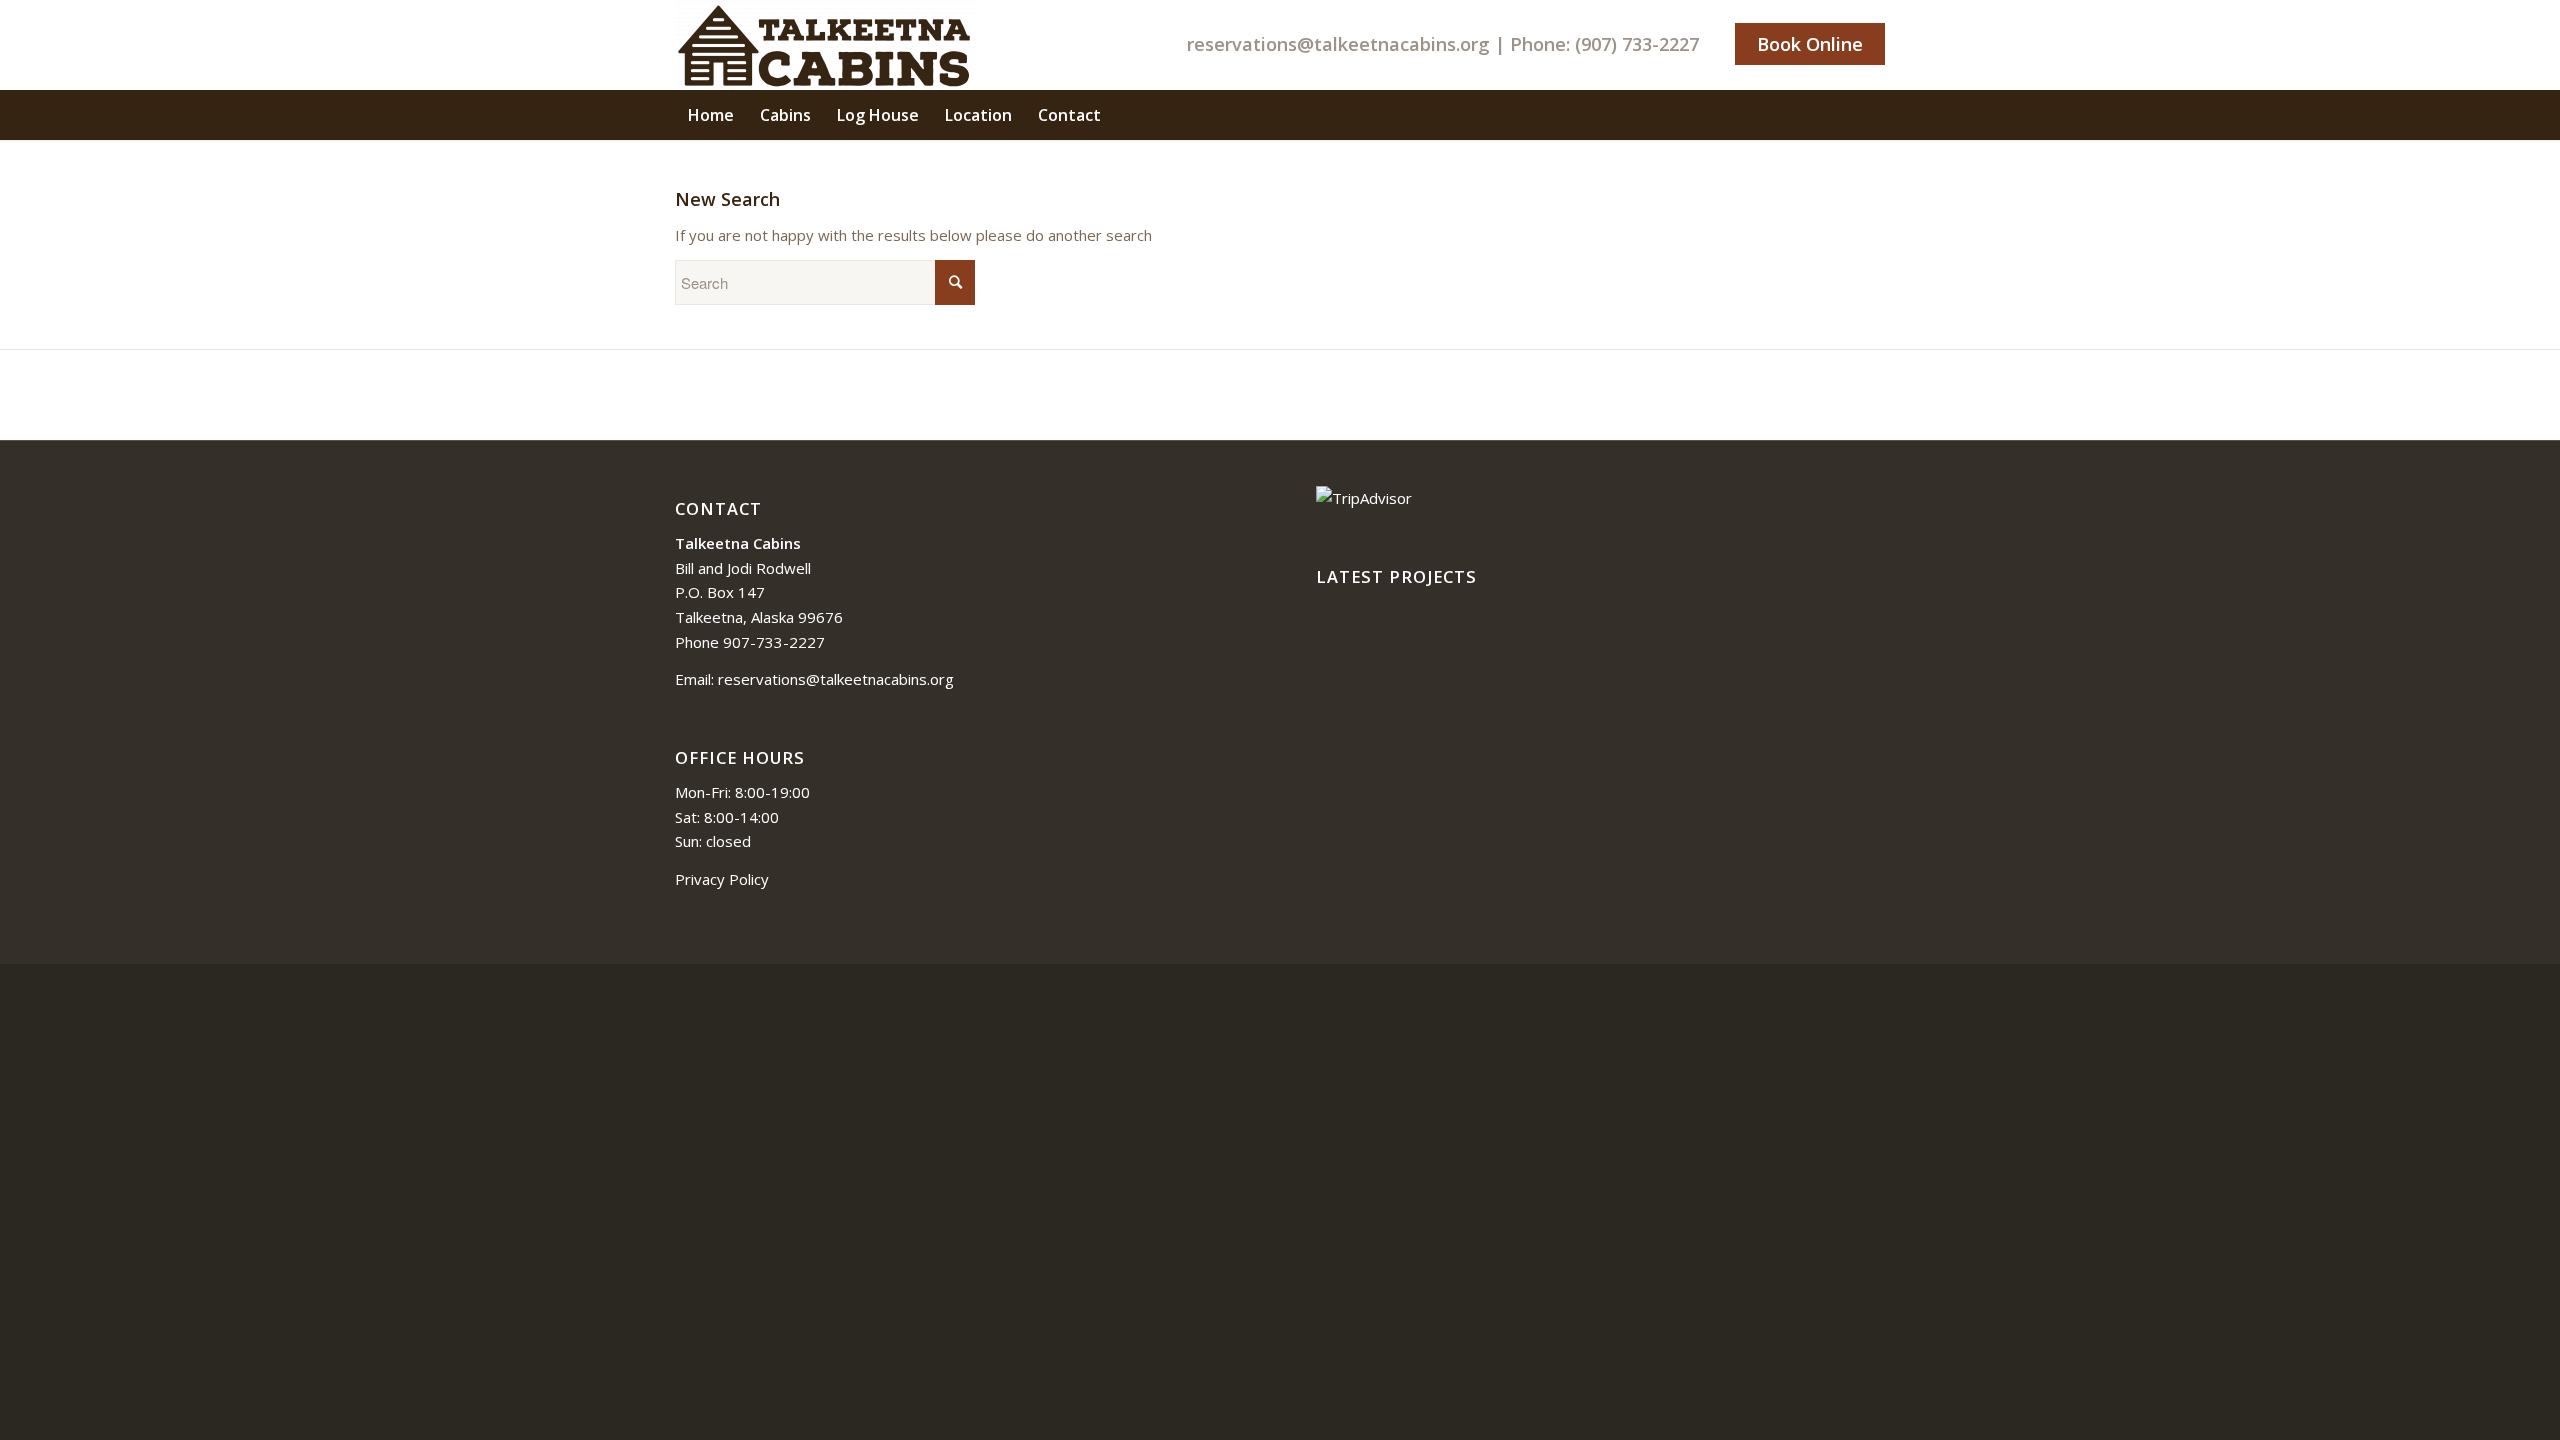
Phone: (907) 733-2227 (1604, 44)
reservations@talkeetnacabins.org (1338, 44)
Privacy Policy (722, 879)
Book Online (1810, 44)
